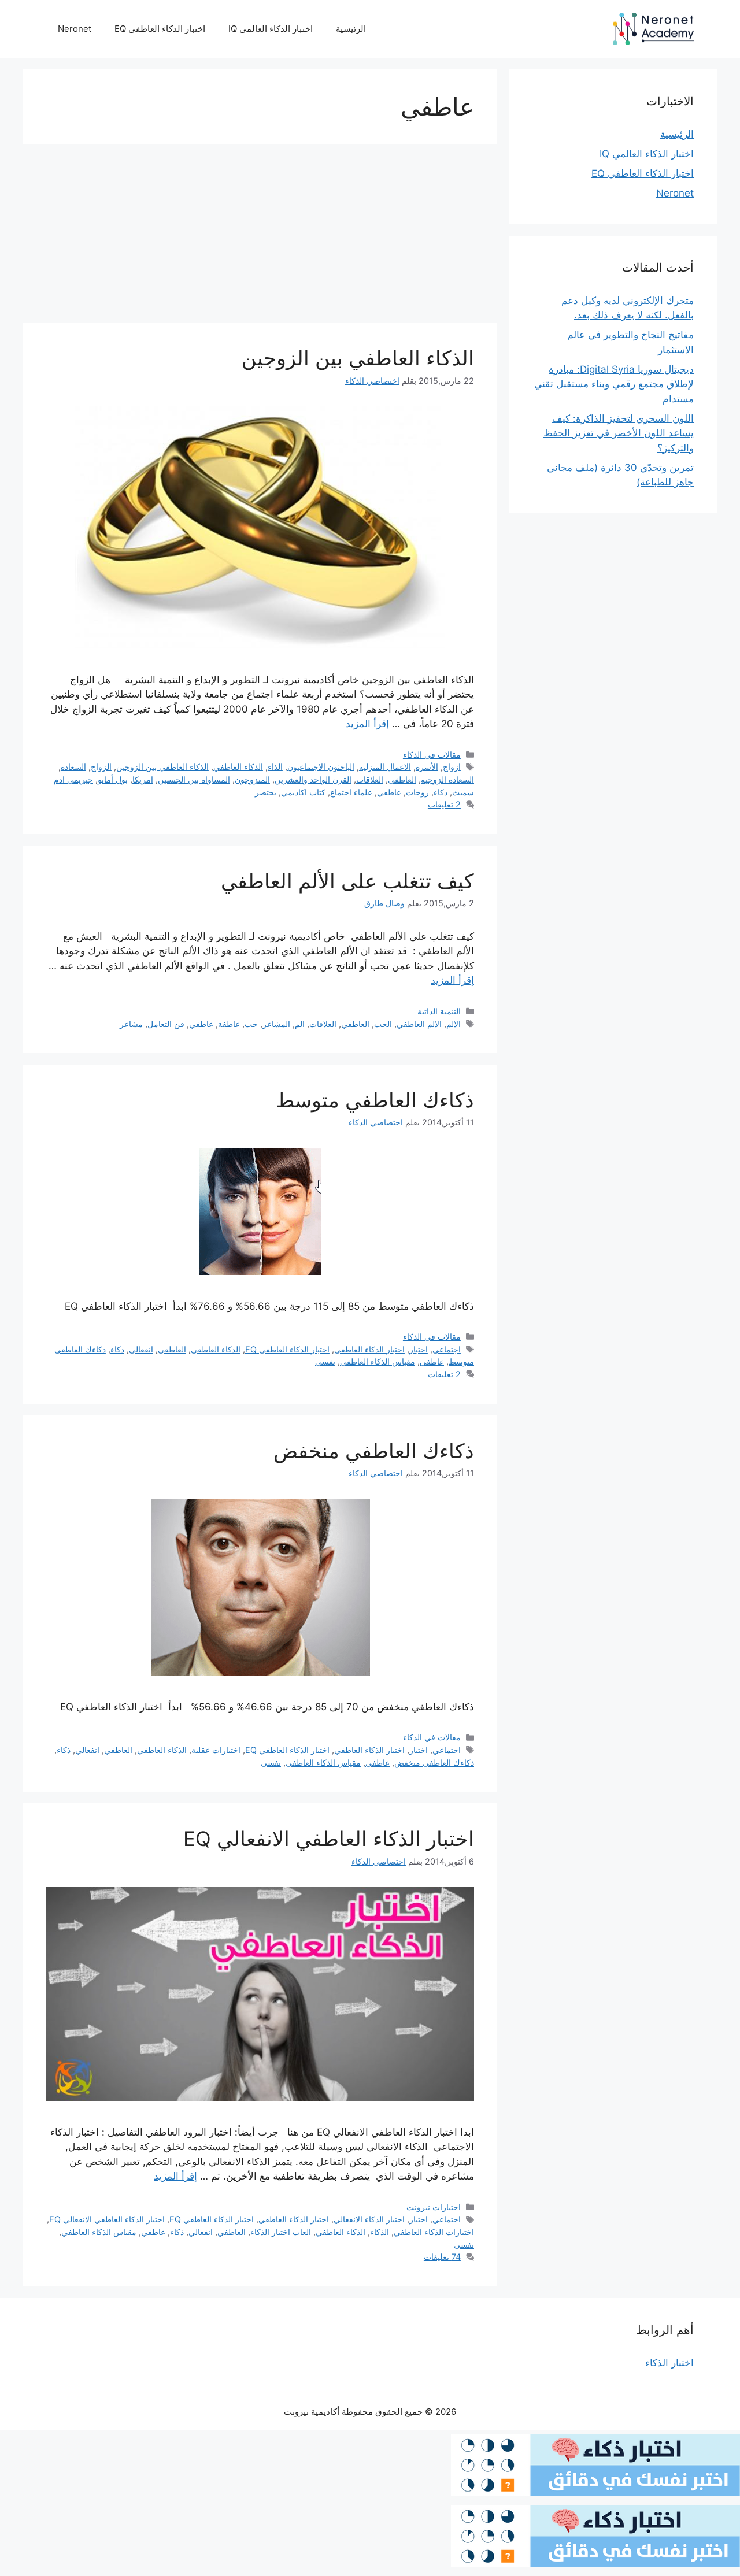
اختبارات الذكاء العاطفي (434, 2232)
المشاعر (276, 1024)
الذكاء (380, 2232)
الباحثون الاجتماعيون (321, 767)
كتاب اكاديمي (303, 792)
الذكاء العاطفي (238, 767)
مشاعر (131, 1024)
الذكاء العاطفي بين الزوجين (358, 358)
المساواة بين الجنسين (194, 779)
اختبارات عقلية (216, 1750)
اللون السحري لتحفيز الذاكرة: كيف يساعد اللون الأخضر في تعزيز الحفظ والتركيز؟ (619, 433)
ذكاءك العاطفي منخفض (374, 1451)
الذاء (275, 767)
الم (300, 1024)
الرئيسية (351, 29)
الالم (454, 1024)
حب (251, 1024)
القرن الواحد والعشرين (313, 779)
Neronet (75, 29)
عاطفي (389, 792)
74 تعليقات (442, 2257)
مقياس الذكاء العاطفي (378, 1361)
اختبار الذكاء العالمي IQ (271, 29)
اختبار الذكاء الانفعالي (369, 2219)
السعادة (73, 767)
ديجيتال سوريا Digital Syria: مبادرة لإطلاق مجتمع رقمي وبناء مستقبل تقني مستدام (614, 384)
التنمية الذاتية (439, 1011)
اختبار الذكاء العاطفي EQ (160, 29)
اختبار (419, 1349)
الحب (383, 1024)
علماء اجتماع (351, 792)
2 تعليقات (444, 804)
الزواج (101, 767)
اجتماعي (447, 1349)
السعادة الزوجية (447, 779)
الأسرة (427, 767)
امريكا (143, 779)
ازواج (452, 767)
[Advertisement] (260, 237)
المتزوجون (252, 779)
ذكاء (441, 792)
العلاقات (370, 779)
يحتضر (266, 792)
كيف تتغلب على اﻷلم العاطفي (347, 881)
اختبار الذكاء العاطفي (369, 1349)
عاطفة (229, 1024)
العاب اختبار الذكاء (281, 2232)
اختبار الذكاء (669, 2363)
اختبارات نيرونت (434, 2207)
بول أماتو (113, 779)
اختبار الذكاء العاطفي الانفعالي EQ (329, 1839)
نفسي (325, 1361)
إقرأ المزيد (367, 724)
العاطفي (402, 779)
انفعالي (141, 1349)
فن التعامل (166, 1024)
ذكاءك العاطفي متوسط (375, 1100)
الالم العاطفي (419, 1024)
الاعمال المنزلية (385, 767)
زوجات (417, 792)
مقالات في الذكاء (432, 755)
